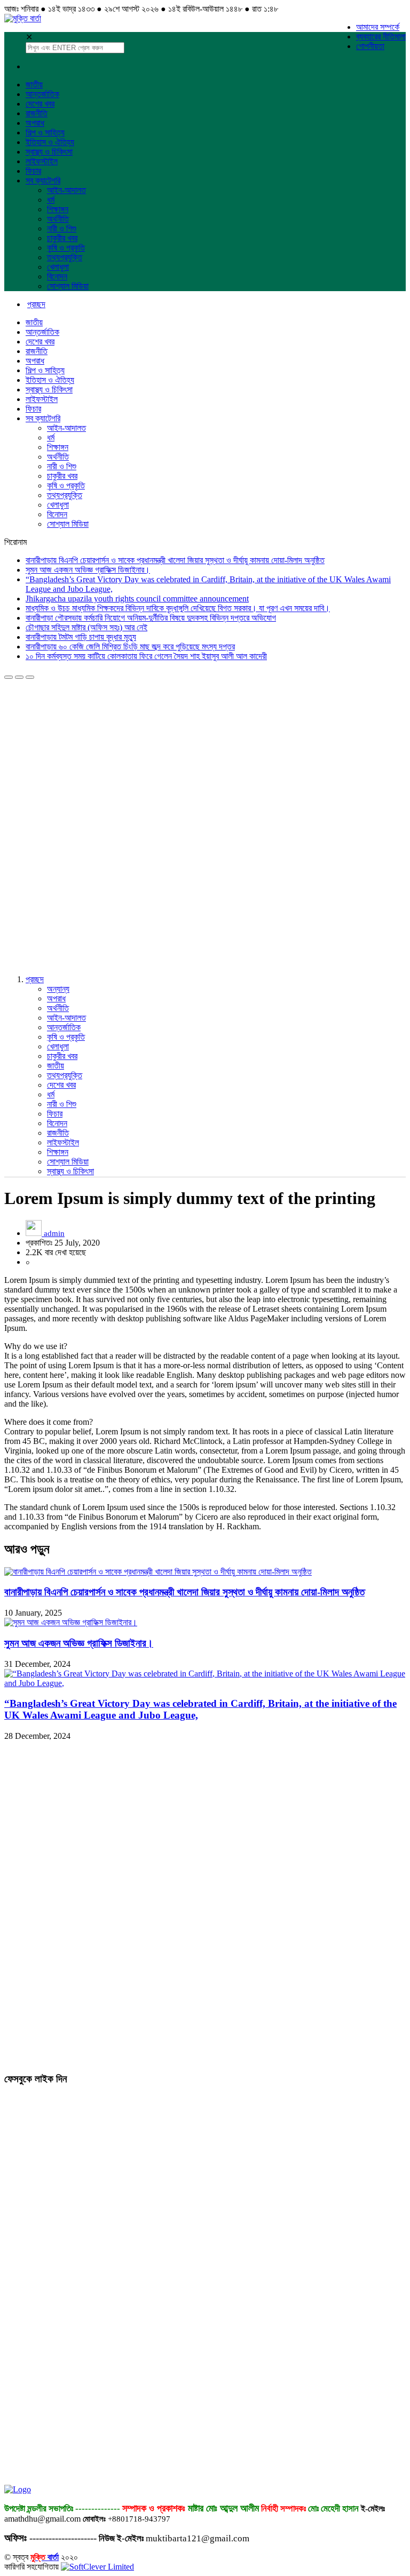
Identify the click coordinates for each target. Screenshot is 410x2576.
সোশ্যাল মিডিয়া (68, 286)
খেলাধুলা (58, 267)
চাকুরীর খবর (62, 238)
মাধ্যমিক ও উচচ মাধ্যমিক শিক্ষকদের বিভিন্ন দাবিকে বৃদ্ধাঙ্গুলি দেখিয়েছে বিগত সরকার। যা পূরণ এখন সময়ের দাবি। (178, 608)
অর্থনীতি (58, 219)
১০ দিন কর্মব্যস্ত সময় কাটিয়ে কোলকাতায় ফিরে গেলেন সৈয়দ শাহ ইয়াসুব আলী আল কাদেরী (146, 656)
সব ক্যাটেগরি (43, 180)
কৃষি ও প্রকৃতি (66, 248)
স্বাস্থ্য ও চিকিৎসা (49, 152)
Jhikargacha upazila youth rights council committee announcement (137, 599)
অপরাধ (35, 123)
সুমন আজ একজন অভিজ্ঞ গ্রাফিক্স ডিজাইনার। (88, 570)
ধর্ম (51, 200)
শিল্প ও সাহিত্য (45, 133)
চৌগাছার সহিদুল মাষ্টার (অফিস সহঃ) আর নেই (86, 627)
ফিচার (33, 171)
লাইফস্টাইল (42, 161)
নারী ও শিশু (62, 228)
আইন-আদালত (66, 190)
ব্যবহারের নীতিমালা (381, 37)
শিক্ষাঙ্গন (58, 209)
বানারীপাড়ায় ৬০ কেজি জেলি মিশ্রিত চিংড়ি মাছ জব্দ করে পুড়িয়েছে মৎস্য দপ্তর (130, 647)
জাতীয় (34, 85)
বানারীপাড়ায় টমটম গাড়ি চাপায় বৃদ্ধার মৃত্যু (81, 637)
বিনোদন (57, 276)
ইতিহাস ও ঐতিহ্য (50, 142)
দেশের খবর (40, 104)
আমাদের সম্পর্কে (378, 27)
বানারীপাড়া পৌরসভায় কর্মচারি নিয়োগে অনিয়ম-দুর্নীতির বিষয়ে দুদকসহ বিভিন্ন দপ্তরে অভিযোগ (151, 618)
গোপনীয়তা (370, 46)
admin (54, 1233)
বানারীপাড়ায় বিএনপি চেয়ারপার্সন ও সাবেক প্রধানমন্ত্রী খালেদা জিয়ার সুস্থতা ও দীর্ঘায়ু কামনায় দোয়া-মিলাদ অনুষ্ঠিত (175, 560)
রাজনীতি (37, 113)
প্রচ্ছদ (35, 979)
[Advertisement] (84, 746)
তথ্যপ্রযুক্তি (65, 257)
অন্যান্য (58, 989)
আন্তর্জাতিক (42, 94)
